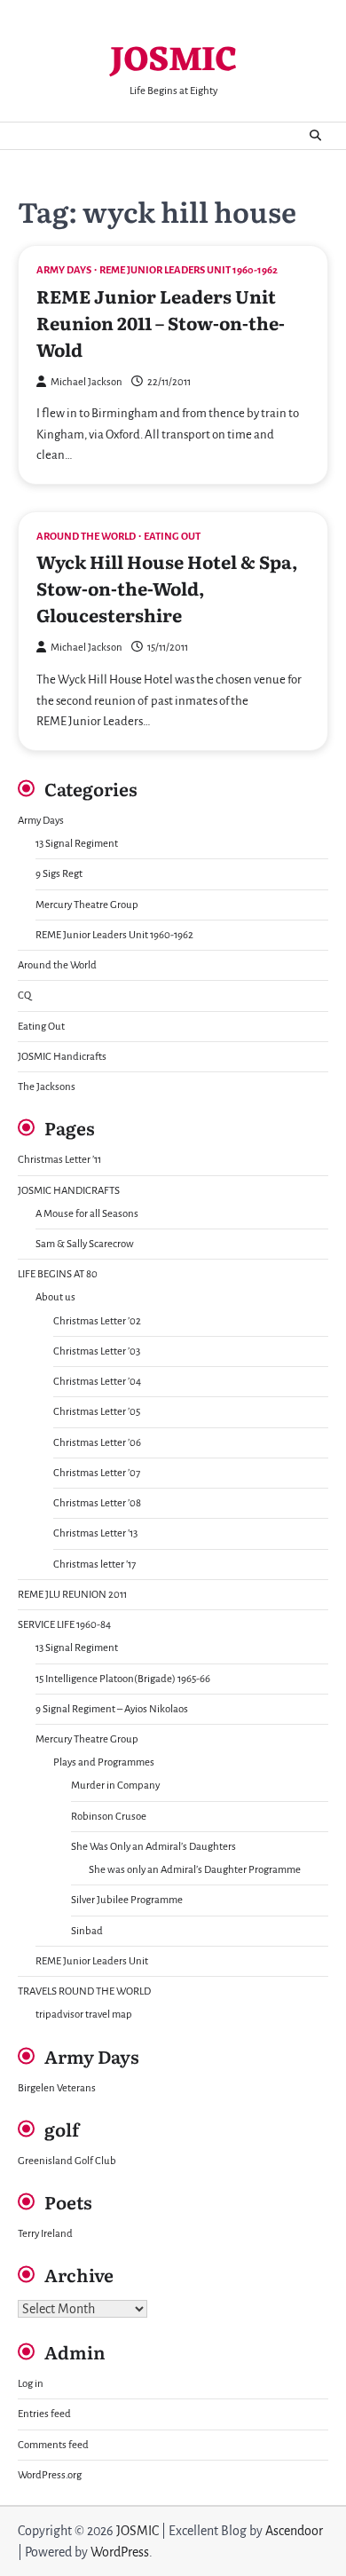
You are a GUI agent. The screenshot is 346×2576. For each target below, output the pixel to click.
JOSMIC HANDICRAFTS (69, 1191)
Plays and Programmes (104, 1762)
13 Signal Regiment (77, 844)
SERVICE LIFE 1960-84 (64, 1625)
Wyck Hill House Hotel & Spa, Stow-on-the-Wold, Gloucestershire (167, 588)
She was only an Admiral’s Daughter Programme (195, 1870)
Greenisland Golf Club (67, 2161)
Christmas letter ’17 (94, 1565)
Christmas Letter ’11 (59, 1160)
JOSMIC (173, 62)
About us (55, 1297)
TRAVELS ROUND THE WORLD (84, 1991)
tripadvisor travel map (84, 2015)
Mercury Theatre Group (87, 905)
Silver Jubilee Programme (127, 1900)
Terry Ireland (45, 2234)
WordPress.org (50, 2475)
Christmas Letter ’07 (97, 1473)
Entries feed (44, 2414)
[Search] (315, 136)
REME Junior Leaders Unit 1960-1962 (189, 270)
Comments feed (53, 2445)
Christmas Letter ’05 (97, 1412)
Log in (31, 2384)
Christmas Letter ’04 (97, 1382)
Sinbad (87, 1931)
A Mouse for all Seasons (87, 1214)
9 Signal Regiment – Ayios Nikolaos (112, 1709)
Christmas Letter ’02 (97, 1321)
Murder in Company (115, 1786)
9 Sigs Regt (59, 874)
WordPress (120, 2552)
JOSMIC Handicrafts (62, 1057)
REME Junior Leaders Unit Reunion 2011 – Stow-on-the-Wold (161, 322)
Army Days (64, 270)
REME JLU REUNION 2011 (72, 1595)
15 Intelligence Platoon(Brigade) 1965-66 (123, 1679)
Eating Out (172, 537)
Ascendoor (294, 2531)
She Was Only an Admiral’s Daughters (153, 1847)
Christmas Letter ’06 (97, 1443)
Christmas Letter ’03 (97, 1351)
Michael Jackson (86, 382)
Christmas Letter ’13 (95, 1533)
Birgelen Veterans (57, 2088)
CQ (24, 996)
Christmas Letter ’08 (97, 1503)
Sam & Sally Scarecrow (85, 1244)
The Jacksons (47, 1087)
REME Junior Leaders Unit (92, 1961)
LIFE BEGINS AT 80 (58, 1274)
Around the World (86, 537)
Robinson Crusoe (109, 1817)
